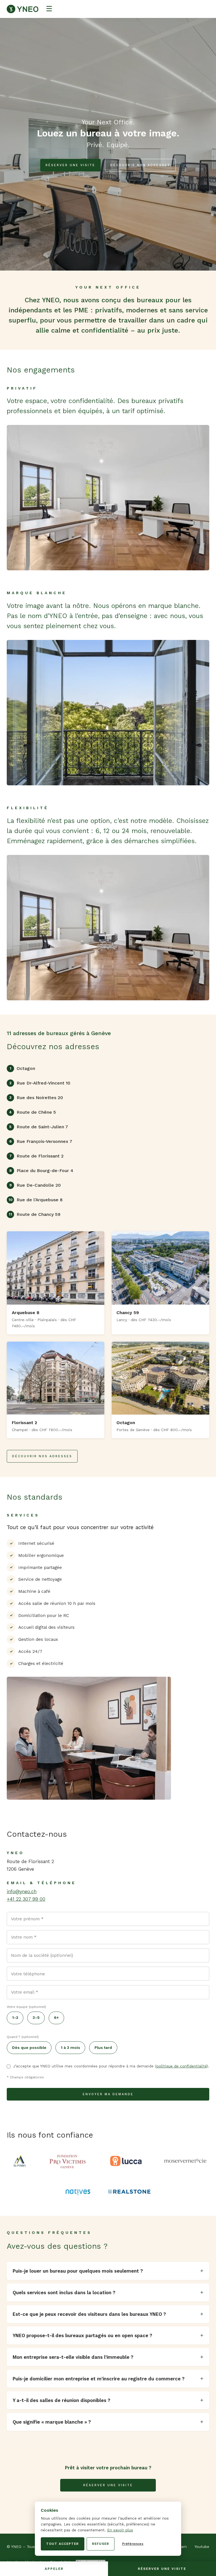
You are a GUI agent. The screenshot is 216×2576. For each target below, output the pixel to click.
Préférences (133, 2544)
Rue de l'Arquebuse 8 (36, 1200)
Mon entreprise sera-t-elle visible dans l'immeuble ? (73, 2357)
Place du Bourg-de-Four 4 (41, 1171)
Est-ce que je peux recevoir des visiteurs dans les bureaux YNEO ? (89, 2314)
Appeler (54, 2569)
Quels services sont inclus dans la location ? (64, 2293)
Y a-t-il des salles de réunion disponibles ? (61, 2400)
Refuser (101, 2544)
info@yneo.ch (22, 1891)
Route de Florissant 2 (36, 1156)
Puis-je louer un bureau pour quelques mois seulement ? (78, 2271)
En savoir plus (120, 2530)
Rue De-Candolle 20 (35, 1185)
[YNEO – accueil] (22, 9)
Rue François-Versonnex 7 (41, 1141)
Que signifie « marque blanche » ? (52, 2422)
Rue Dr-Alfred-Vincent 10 (40, 1083)
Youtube (202, 2547)
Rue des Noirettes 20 (36, 1098)
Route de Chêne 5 (32, 1112)
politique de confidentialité (182, 2066)
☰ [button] (49, 9)
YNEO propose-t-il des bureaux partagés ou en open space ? (82, 2335)
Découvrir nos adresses (140, 165)
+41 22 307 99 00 (26, 1899)
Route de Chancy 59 (35, 1214)
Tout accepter (62, 2544)
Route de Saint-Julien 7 (39, 1127)
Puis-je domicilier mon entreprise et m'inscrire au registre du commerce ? (99, 2379)
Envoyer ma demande (108, 2094)
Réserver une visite (70, 165)
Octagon (22, 1068)
